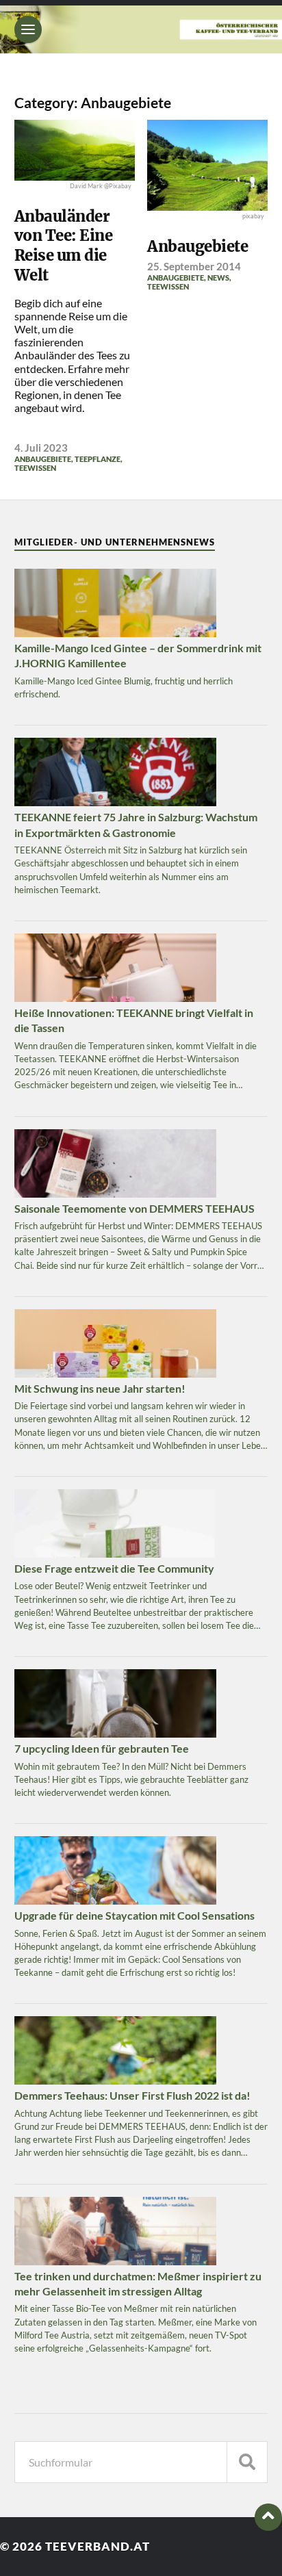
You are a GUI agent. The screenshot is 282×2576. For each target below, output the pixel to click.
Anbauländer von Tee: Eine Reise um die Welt (64, 246)
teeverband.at (98, 2546)
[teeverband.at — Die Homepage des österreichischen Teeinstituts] (141, 29)
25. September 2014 (194, 266)
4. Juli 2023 (41, 448)
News (218, 278)
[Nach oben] (268, 2517)
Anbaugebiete (43, 459)
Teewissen (35, 468)
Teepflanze (98, 459)
